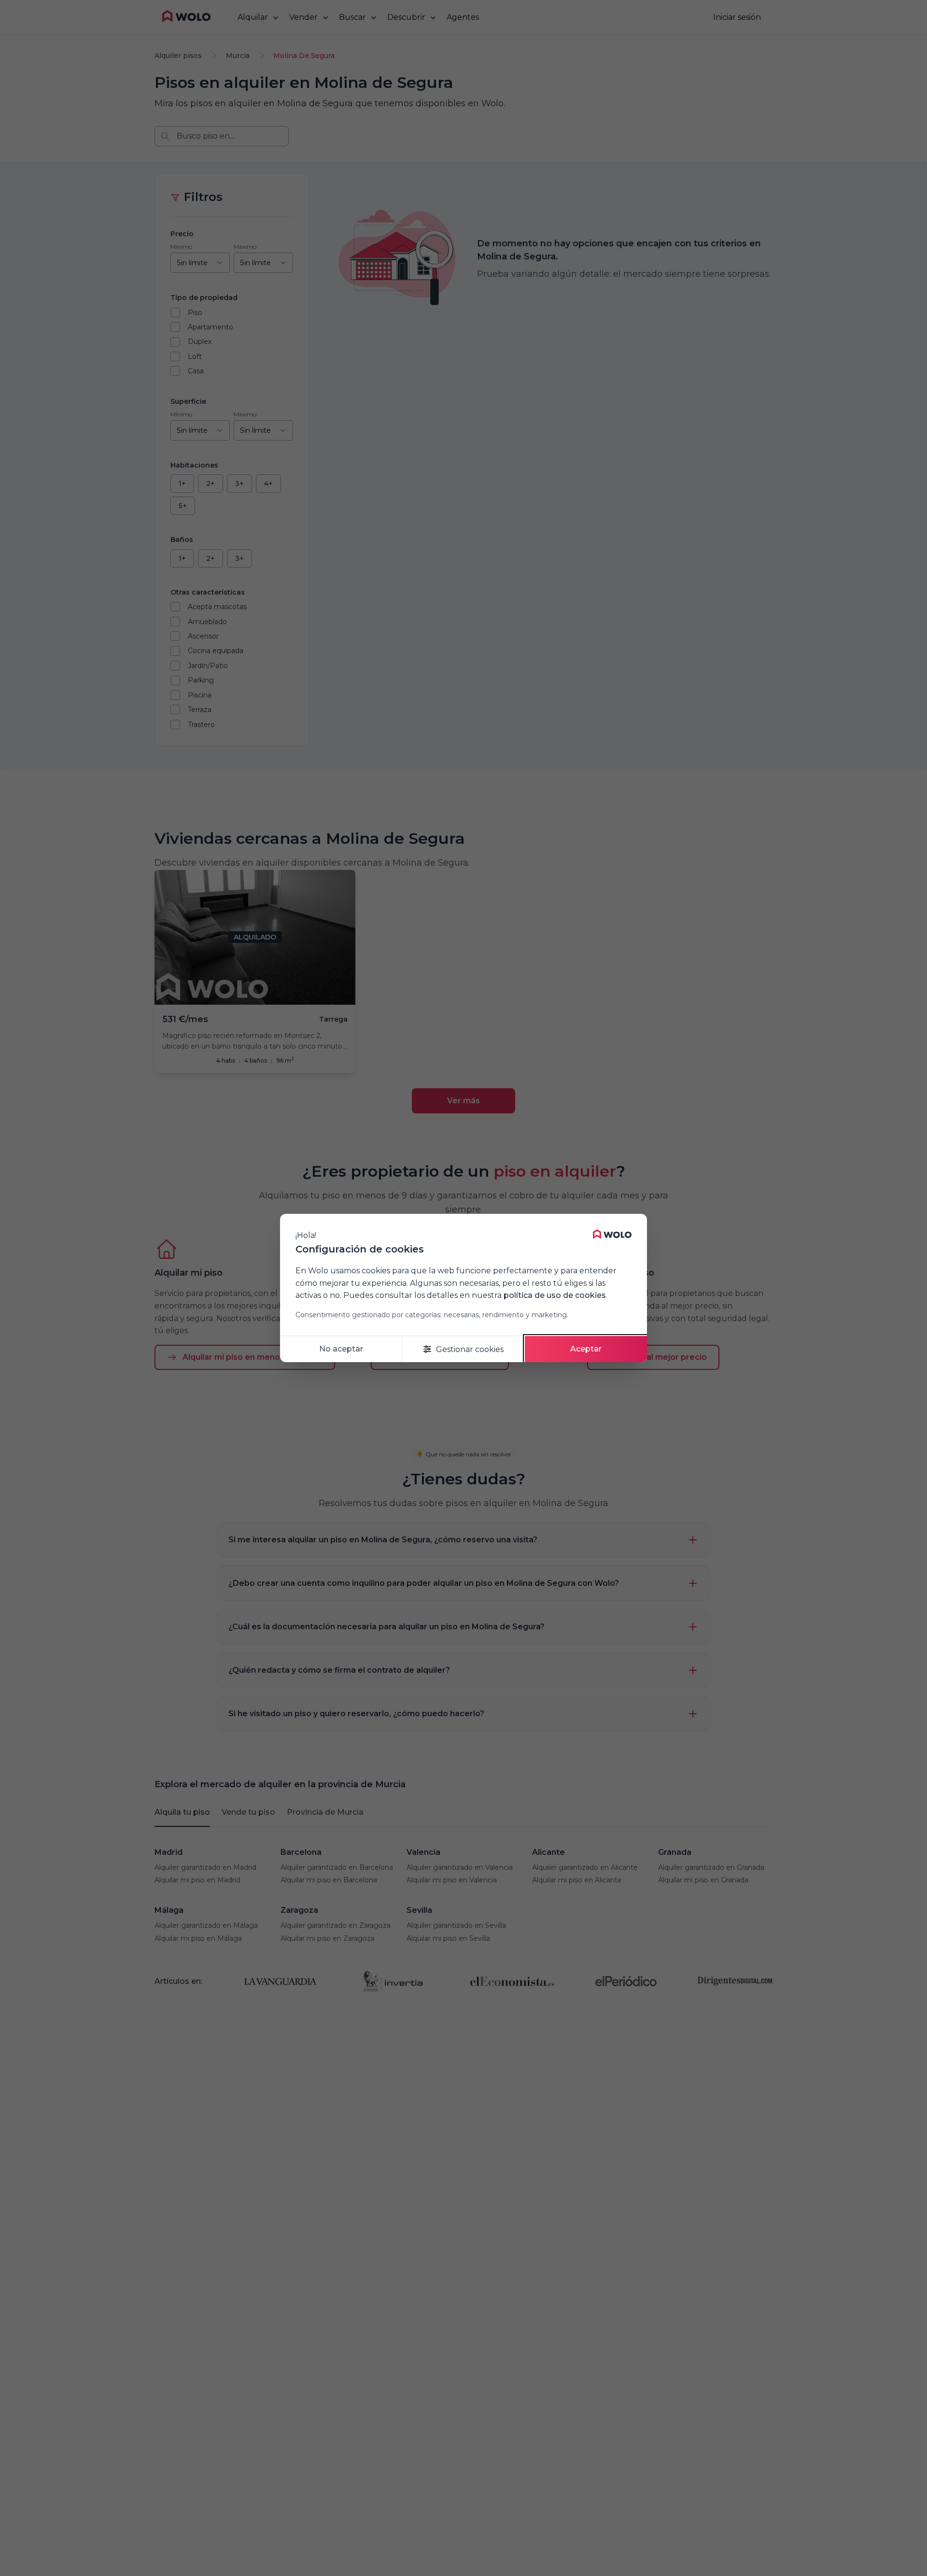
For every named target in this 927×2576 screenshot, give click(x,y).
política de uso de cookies (555, 1295)
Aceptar (586, 1349)
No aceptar (341, 1349)
